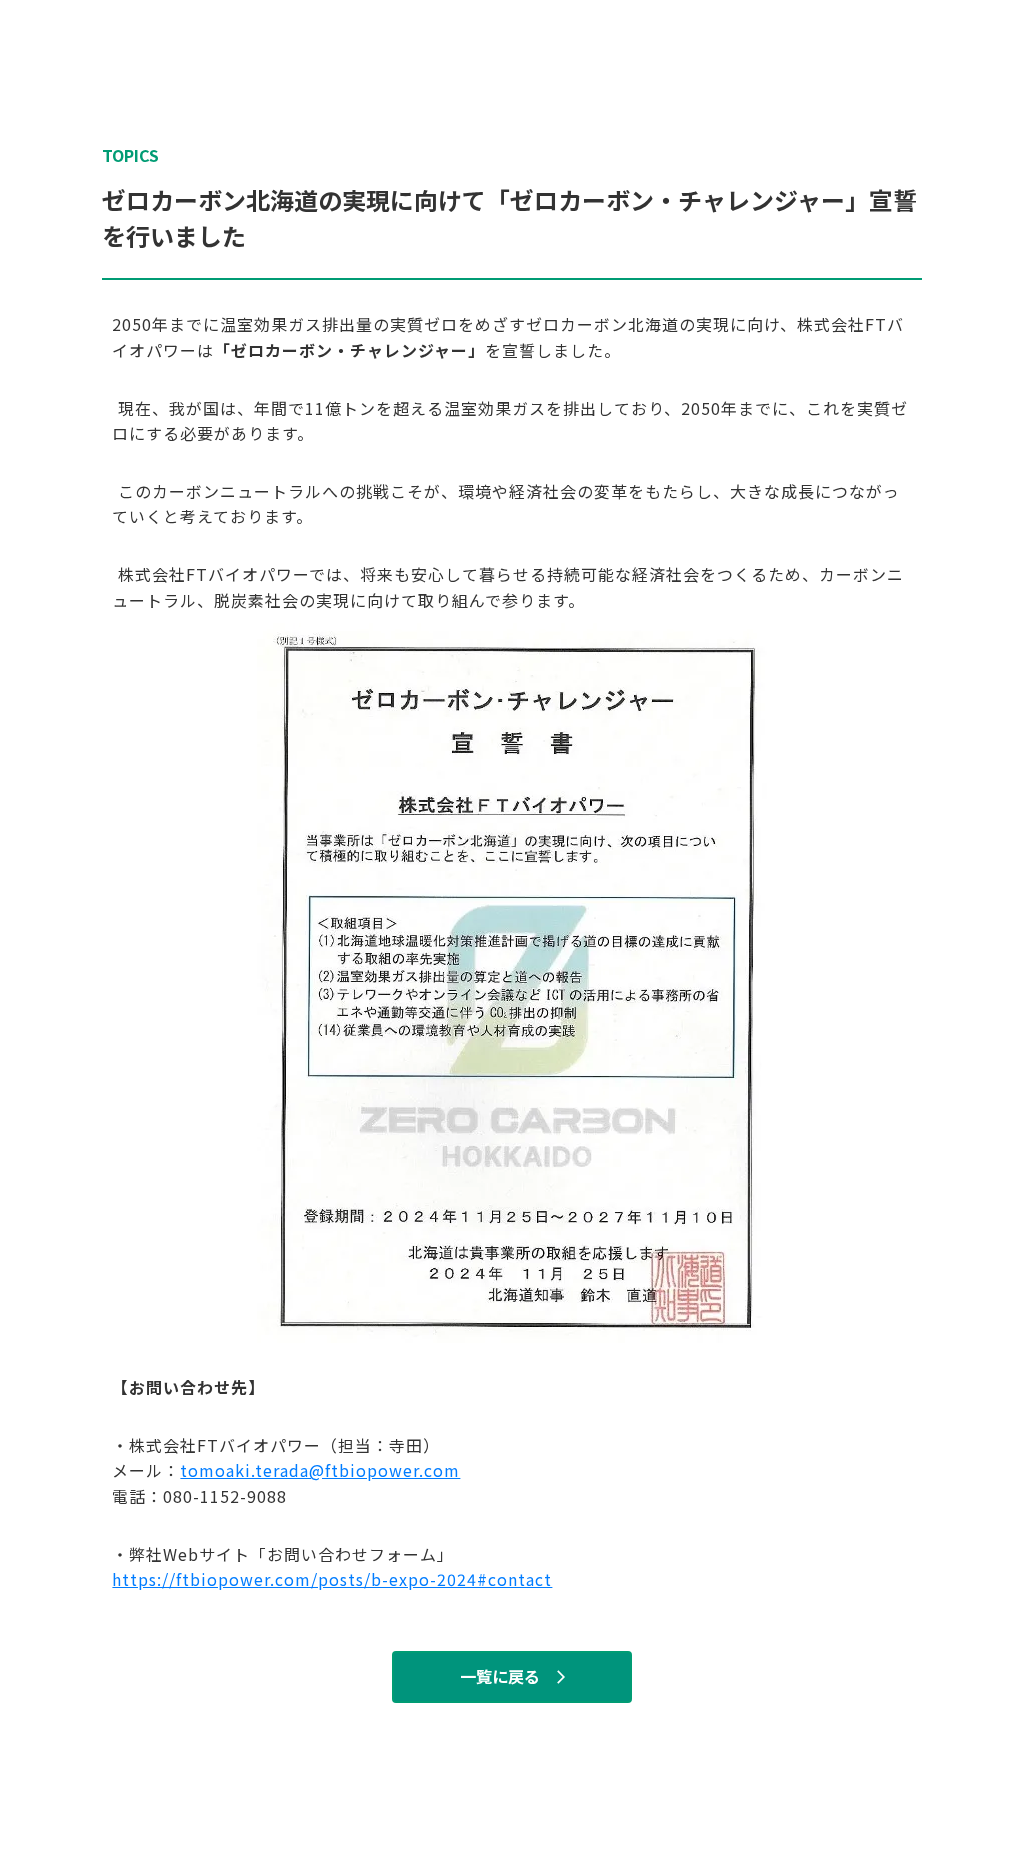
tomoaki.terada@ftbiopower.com (320, 1470)
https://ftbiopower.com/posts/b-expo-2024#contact (332, 1579)
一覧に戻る (500, 1677)
